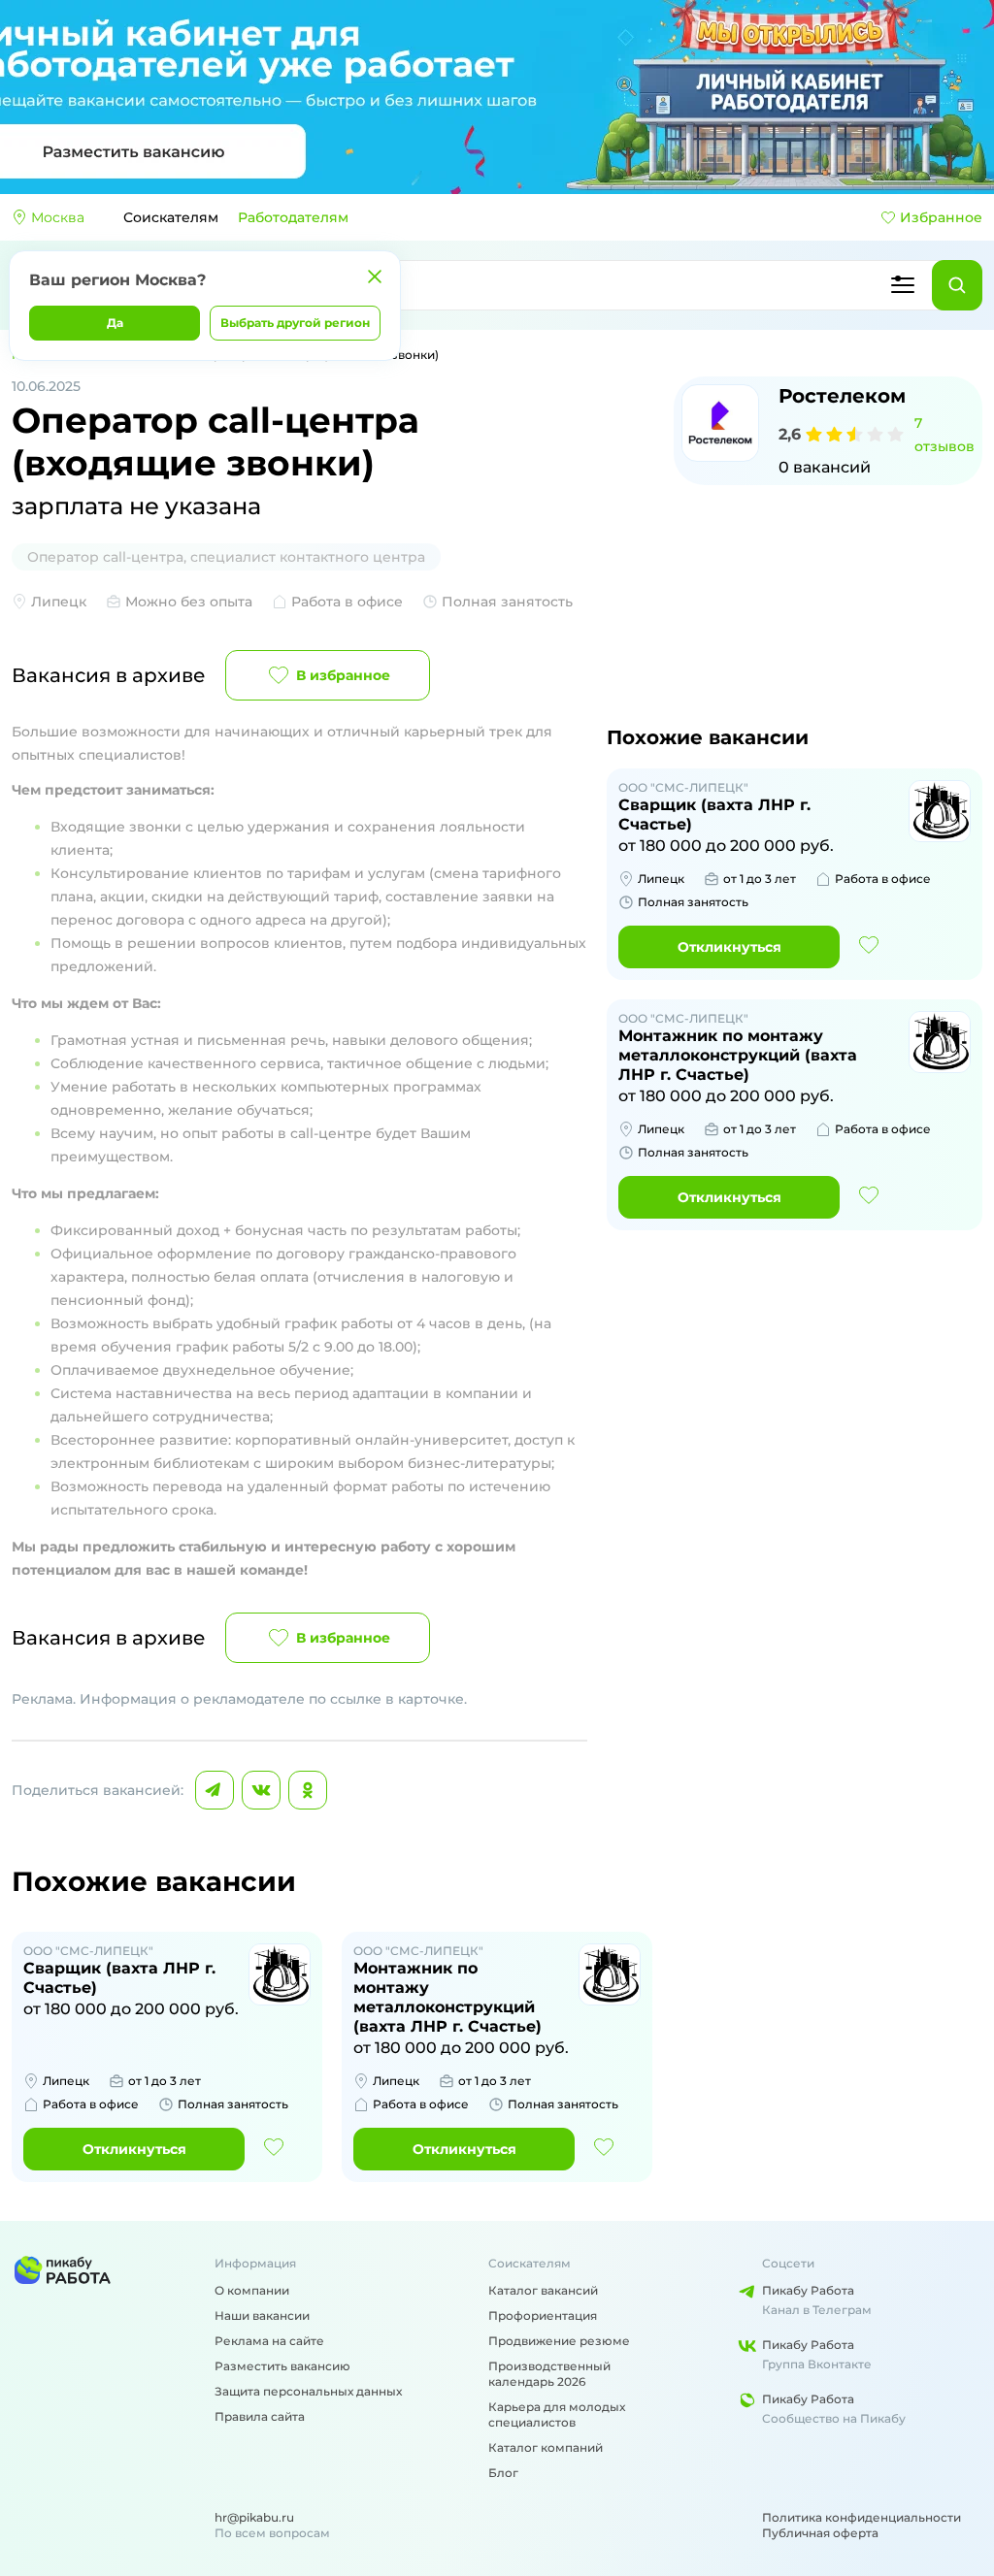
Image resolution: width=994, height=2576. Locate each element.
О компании (252, 2290)
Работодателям (293, 217)
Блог (503, 2473)
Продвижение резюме (559, 2341)
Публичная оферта (820, 2533)
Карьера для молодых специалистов (557, 2414)
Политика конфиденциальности (861, 2517)
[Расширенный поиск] (903, 285)
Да (115, 323)
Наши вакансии (262, 2315)
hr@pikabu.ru (254, 2517)
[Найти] (957, 285)
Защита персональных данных (308, 2391)
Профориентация (543, 2315)
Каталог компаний (546, 2447)
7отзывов (944, 435)
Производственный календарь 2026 (549, 2374)
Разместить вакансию (282, 2366)
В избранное (343, 675)
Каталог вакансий (543, 2290)
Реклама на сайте (269, 2341)
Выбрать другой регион (295, 323)
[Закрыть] (375, 277)
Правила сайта (260, 2416)
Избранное (941, 217)
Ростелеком (842, 396)
